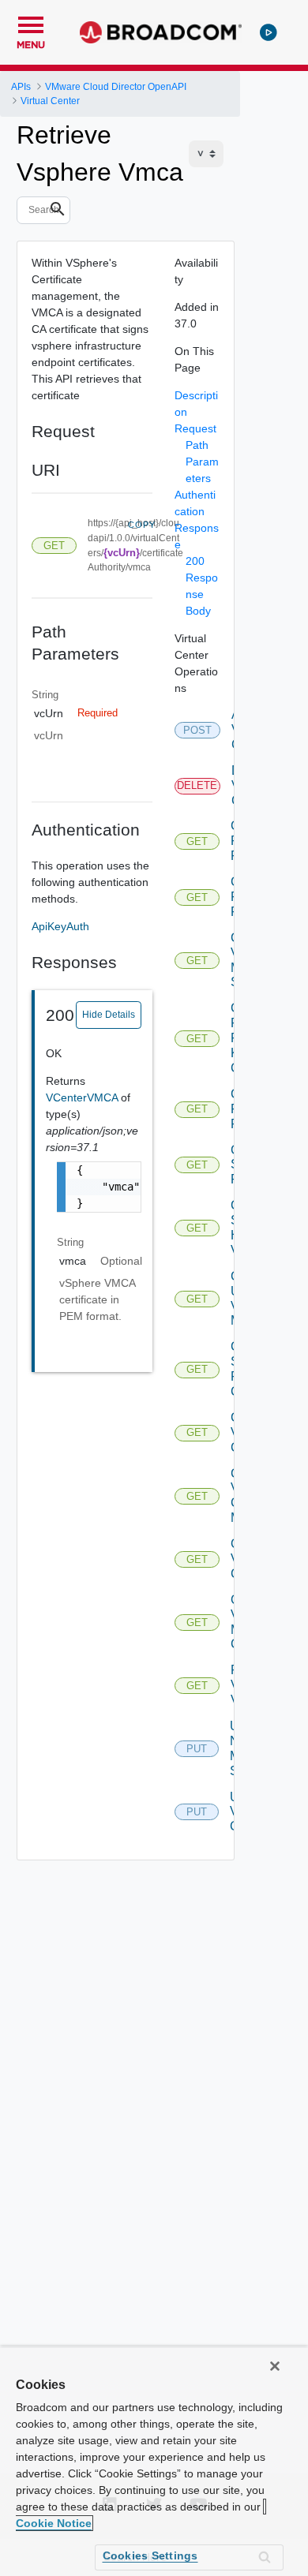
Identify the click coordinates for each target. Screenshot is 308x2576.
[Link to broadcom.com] (161, 32)
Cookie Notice (54, 2523)
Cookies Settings (150, 2555)
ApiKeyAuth (60, 926)
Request (195, 428)
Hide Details (109, 1015)
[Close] (275, 2366)
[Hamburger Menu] (31, 23)
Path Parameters (202, 462)
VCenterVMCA (83, 1097)
